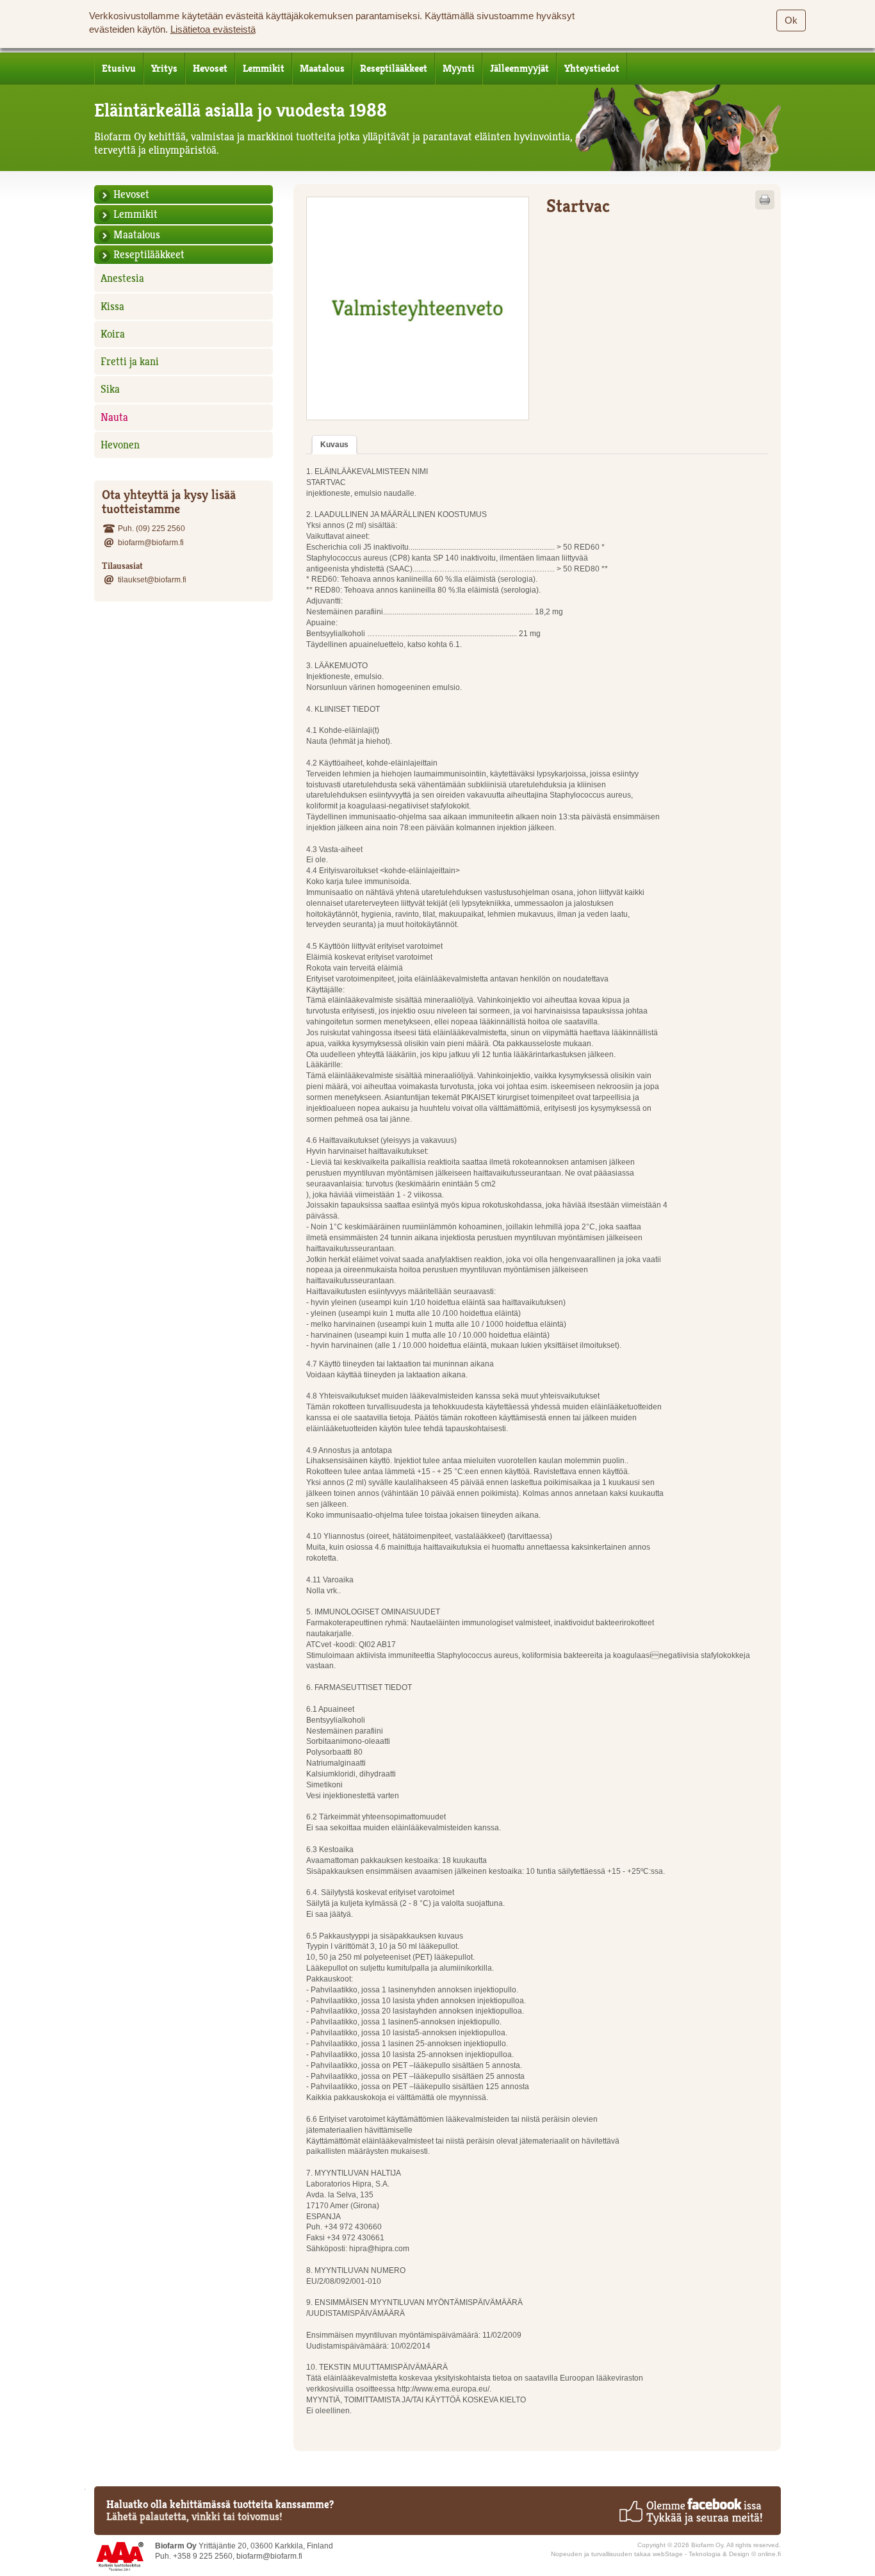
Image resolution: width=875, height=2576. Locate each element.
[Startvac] (418, 308)
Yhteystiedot (592, 69)
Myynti (459, 69)
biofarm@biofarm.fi (151, 542)
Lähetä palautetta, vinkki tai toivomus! (194, 2516)
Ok (791, 21)
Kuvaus (334, 444)
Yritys (164, 69)
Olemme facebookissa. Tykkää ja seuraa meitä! (690, 2511)
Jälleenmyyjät (519, 69)
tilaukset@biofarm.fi (152, 579)
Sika (110, 389)
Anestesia (122, 278)
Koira (113, 334)
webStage (668, 2554)
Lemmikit (264, 69)
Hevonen (120, 445)
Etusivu (119, 69)
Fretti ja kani (130, 361)
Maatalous (322, 69)
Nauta (114, 417)
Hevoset (210, 69)
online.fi (769, 2554)
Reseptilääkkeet (394, 69)
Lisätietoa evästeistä (213, 29)
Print (765, 200)
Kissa (112, 306)
